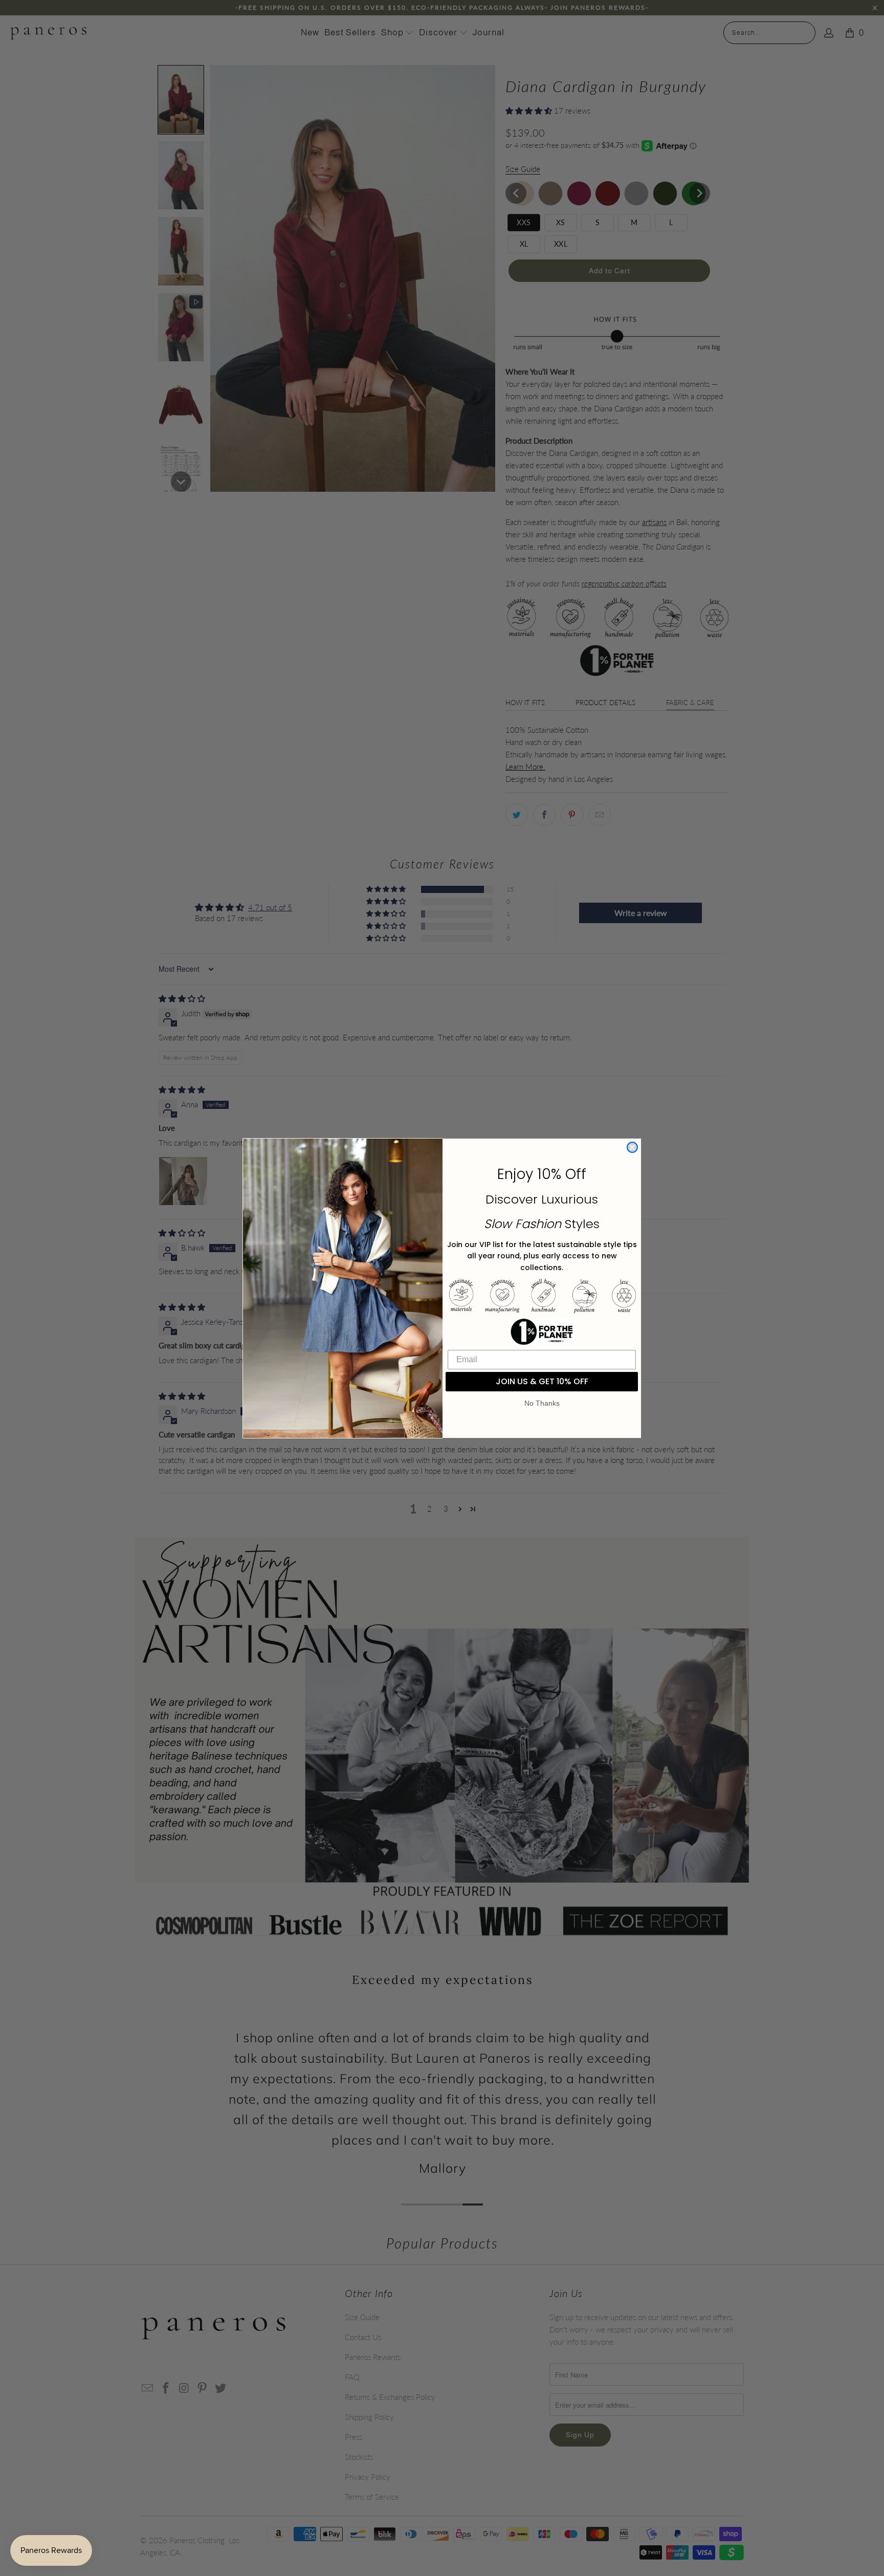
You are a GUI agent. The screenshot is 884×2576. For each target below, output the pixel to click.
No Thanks (542, 1403)
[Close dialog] (632, 1147)
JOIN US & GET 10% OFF (542, 1381)
